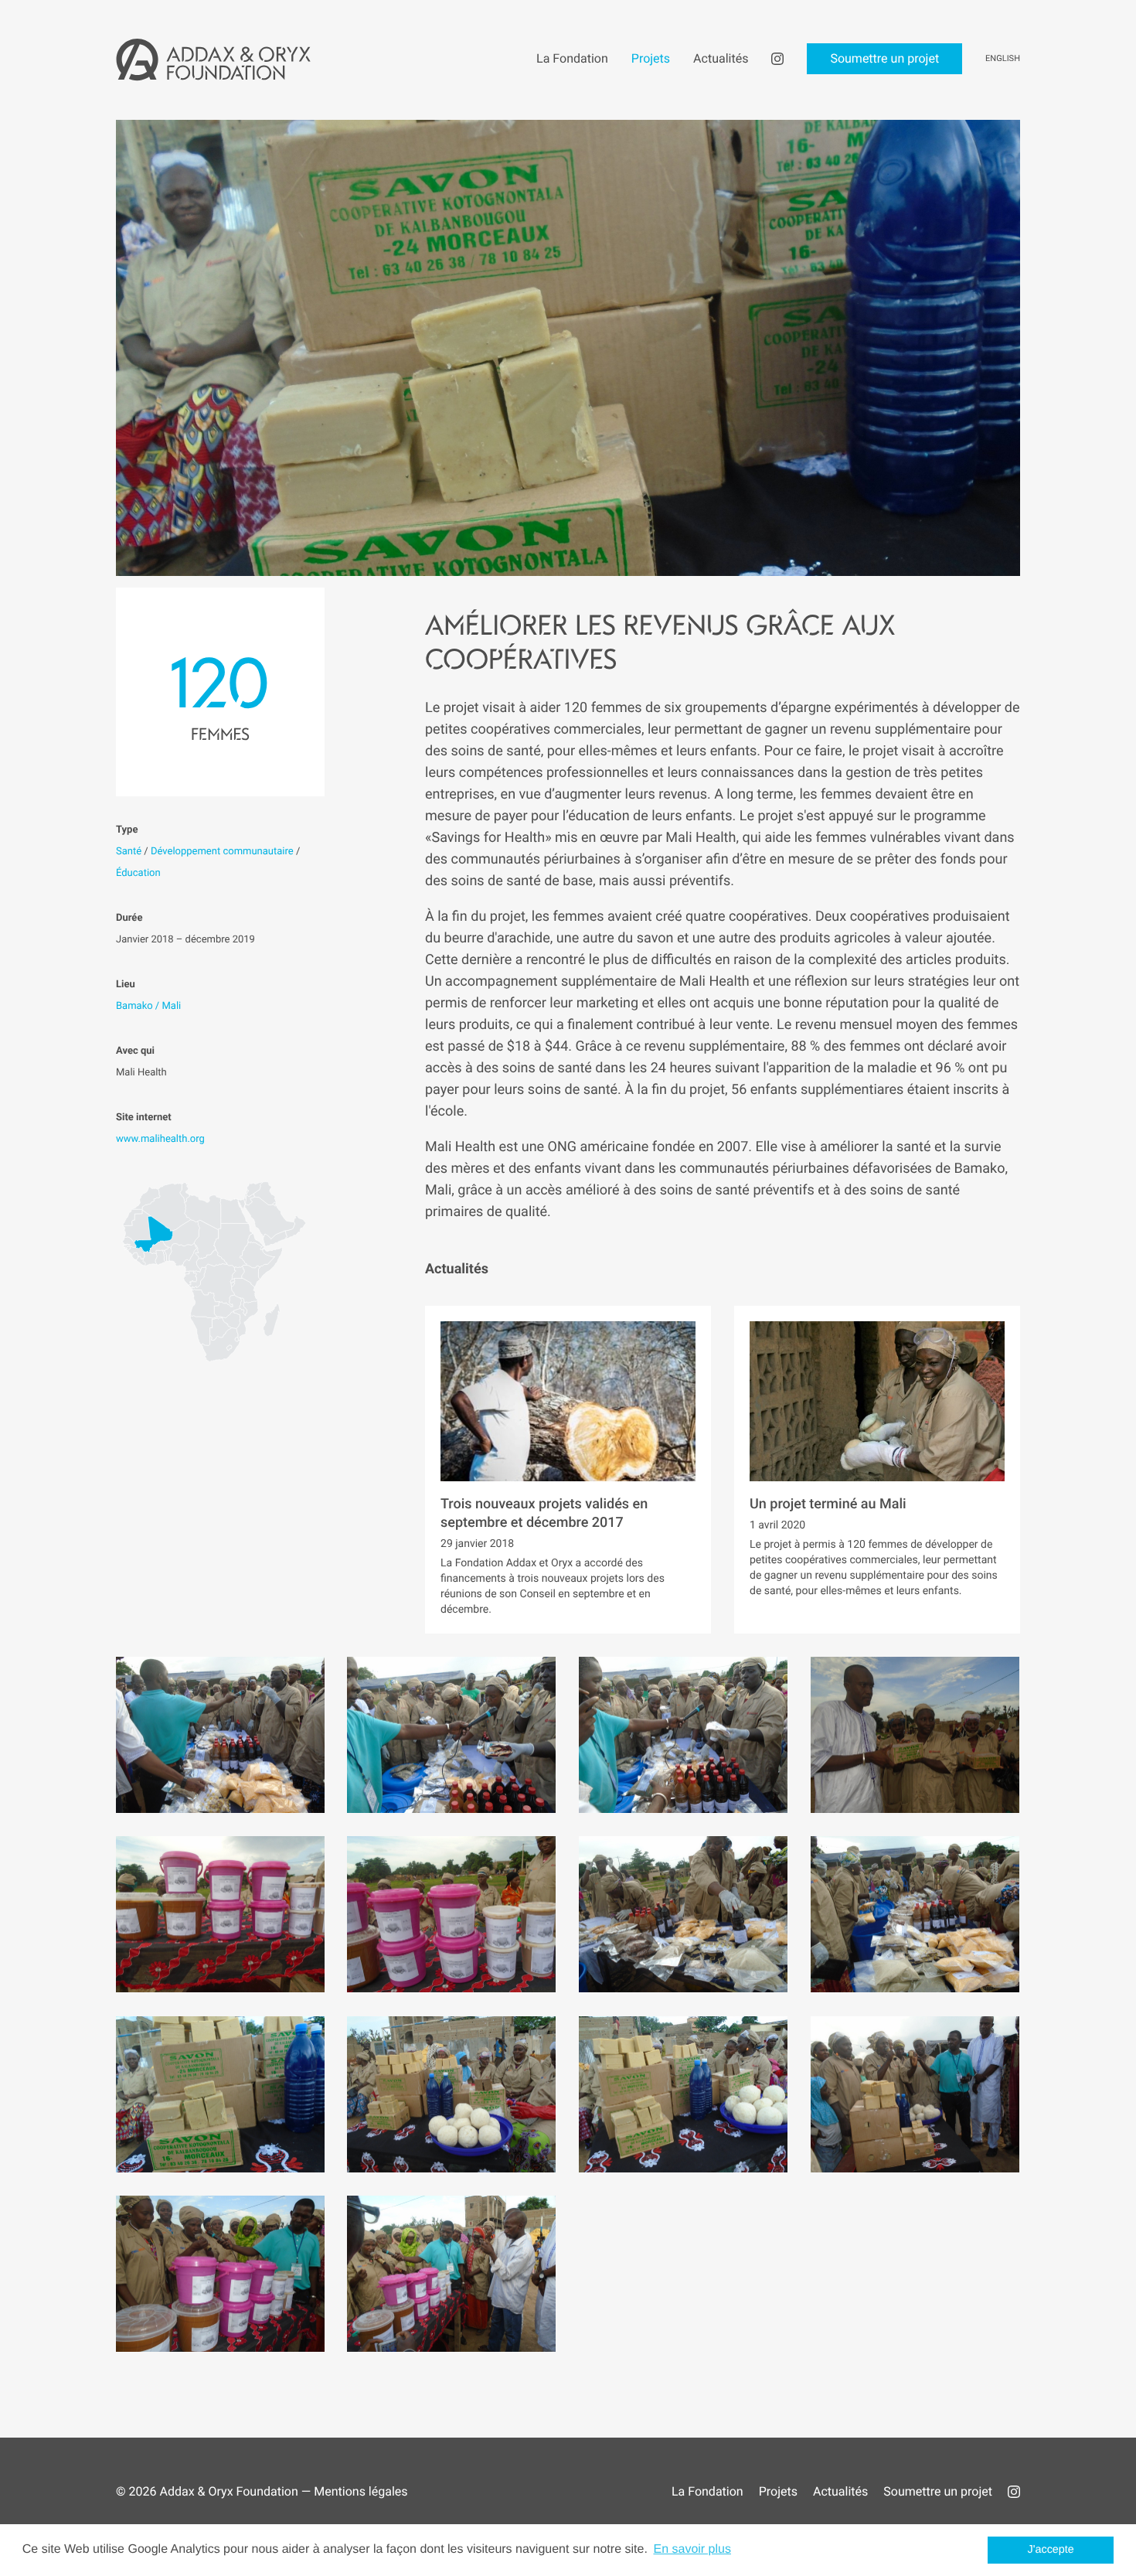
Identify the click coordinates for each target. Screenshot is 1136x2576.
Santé (129, 852)
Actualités (840, 2491)
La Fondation (707, 2491)
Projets (778, 2491)
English (1003, 58)
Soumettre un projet (938, 2491)
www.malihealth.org (160, 1139)
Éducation (138, 873)
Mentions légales (361, 2491)
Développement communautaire (222, 852)
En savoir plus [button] (692, 2549)
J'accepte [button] (1051, 2550)
